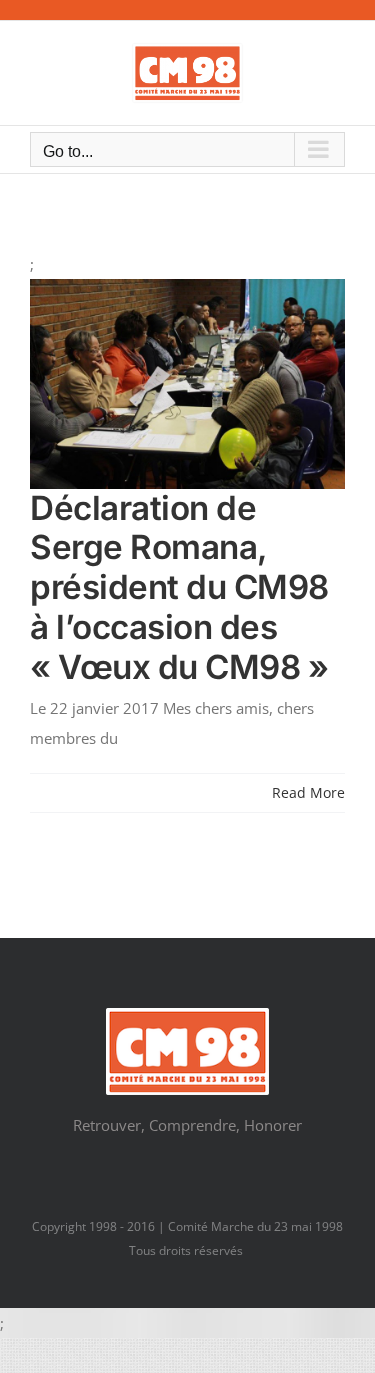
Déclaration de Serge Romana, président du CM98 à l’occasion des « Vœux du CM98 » (179, 587)
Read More (308, 792)
